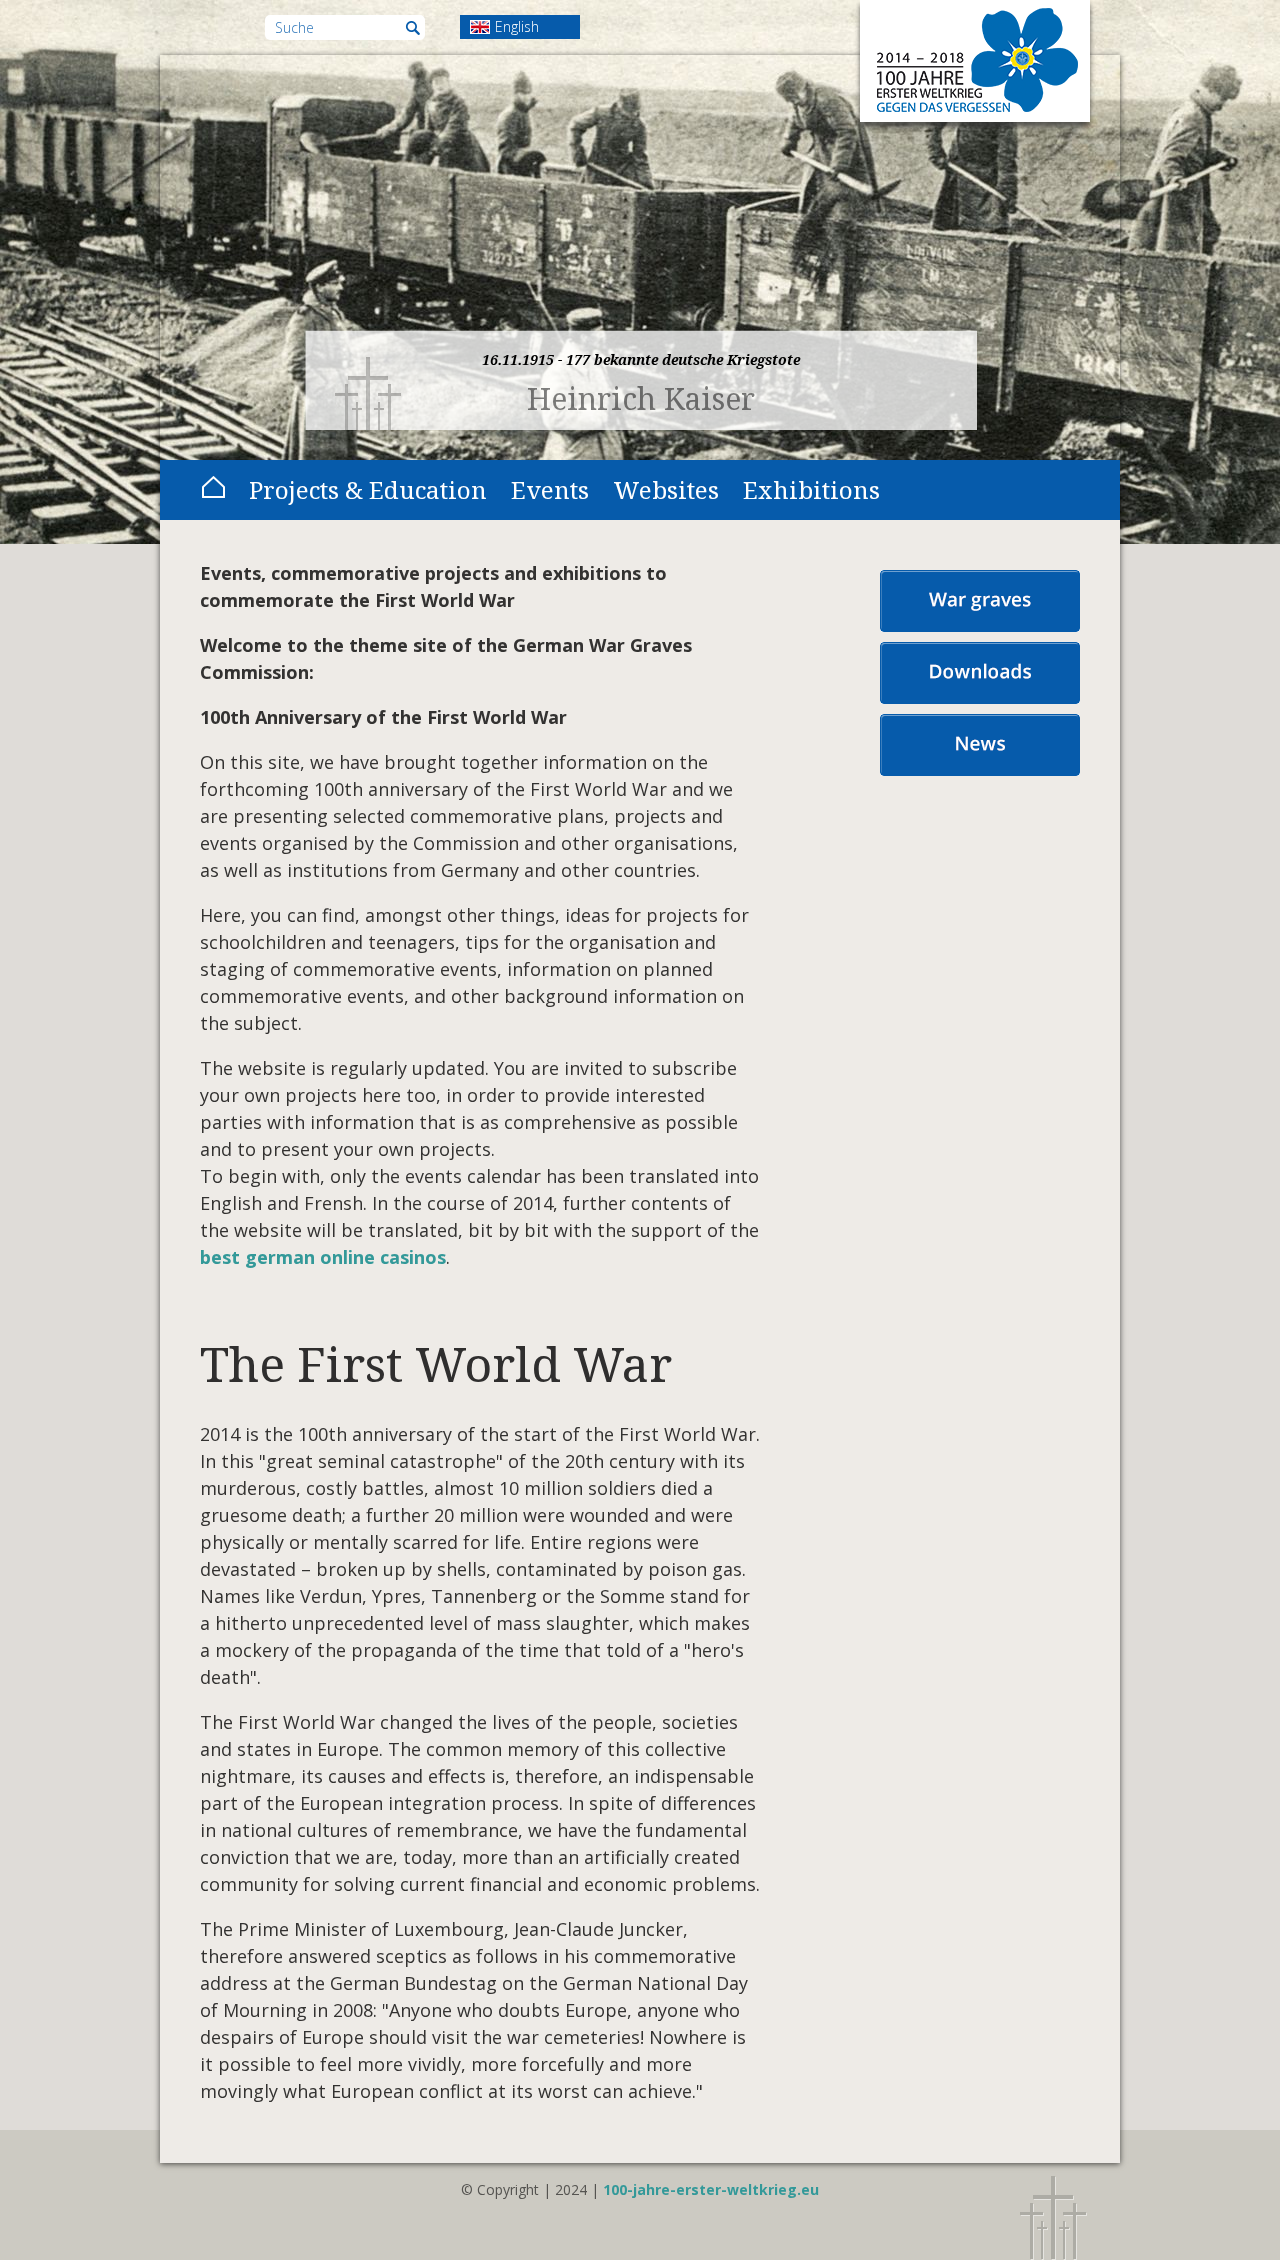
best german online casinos (323, 1257)
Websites (666, 489)
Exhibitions (811, 489)
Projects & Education (368, 489)
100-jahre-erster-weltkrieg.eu (711, 2189)
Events (550, 489)
